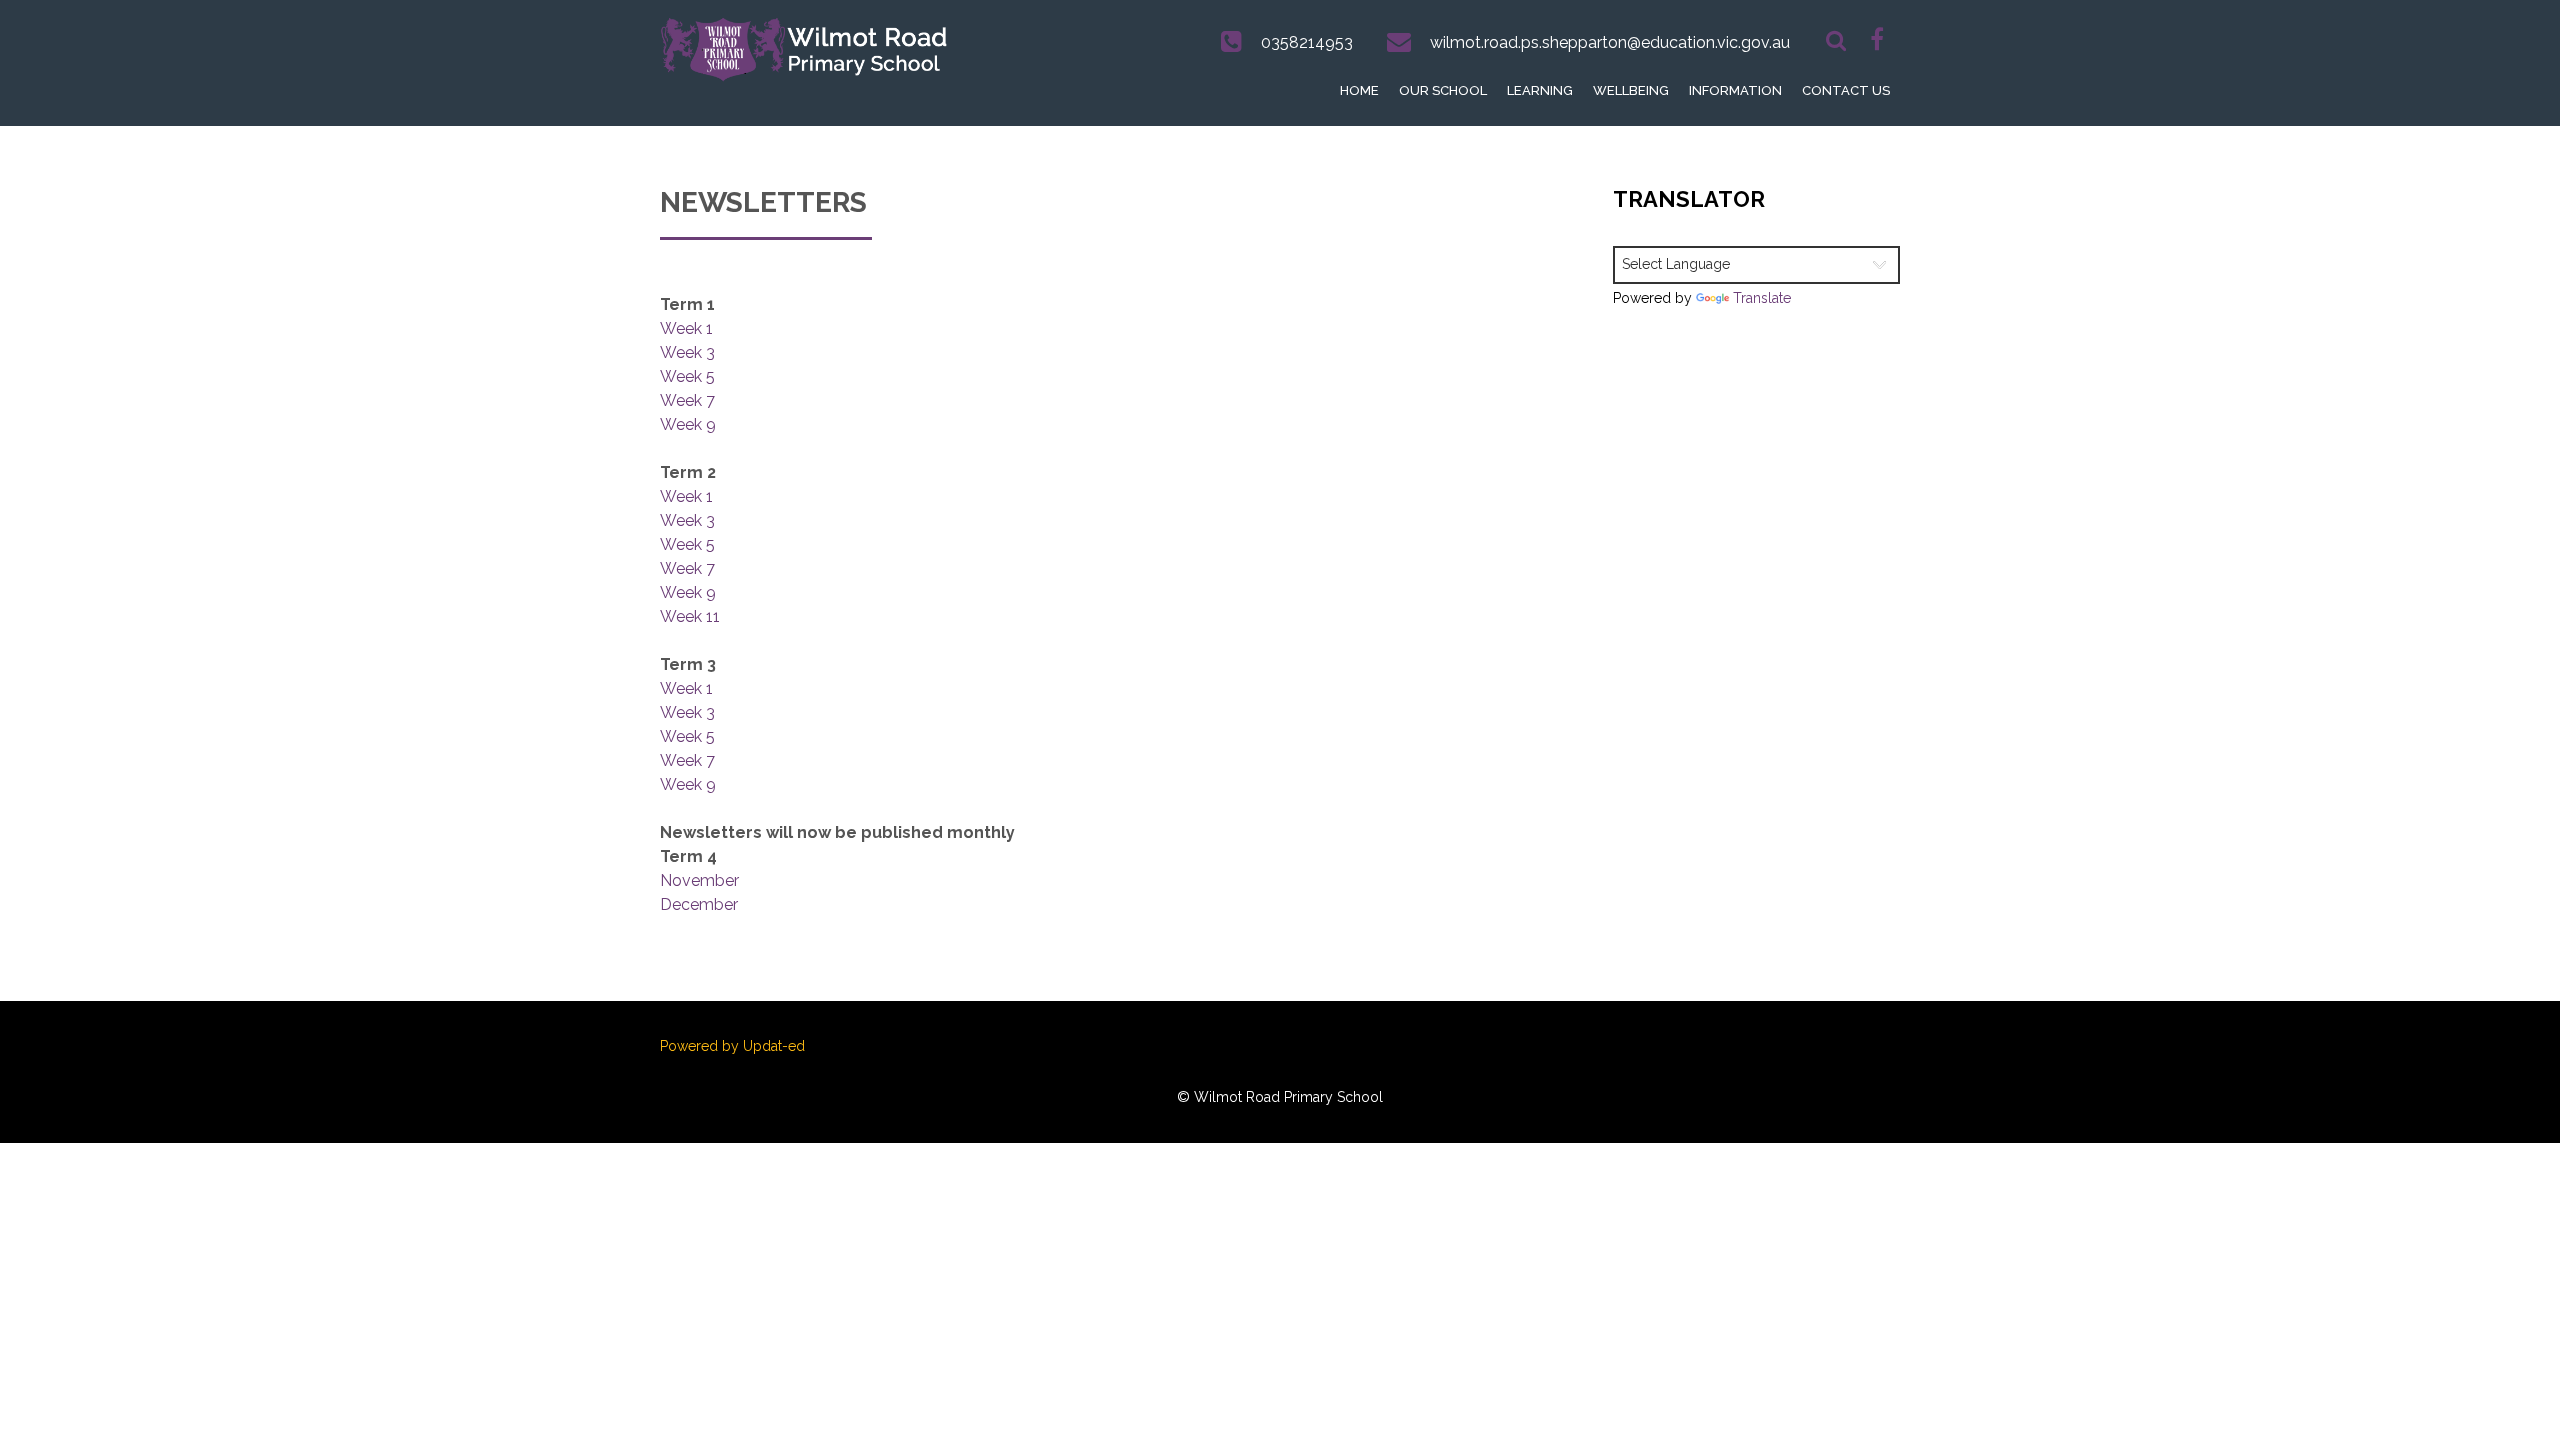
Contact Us (1846, 90)
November (699, 880)
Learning (1540, 90)
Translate (1762, 298)
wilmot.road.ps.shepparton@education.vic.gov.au (1610, 42)
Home (1359, 90)
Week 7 (687, 400)
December (699, 904)
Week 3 (687, 352)
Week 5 (687, 376)
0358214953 (1307, 42)
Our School (1443, 90)
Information (1735, 90)
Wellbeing (1631, 90)
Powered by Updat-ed (732, 1046)
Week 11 (690, 616)
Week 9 (688, 424)
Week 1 (686, 328)
